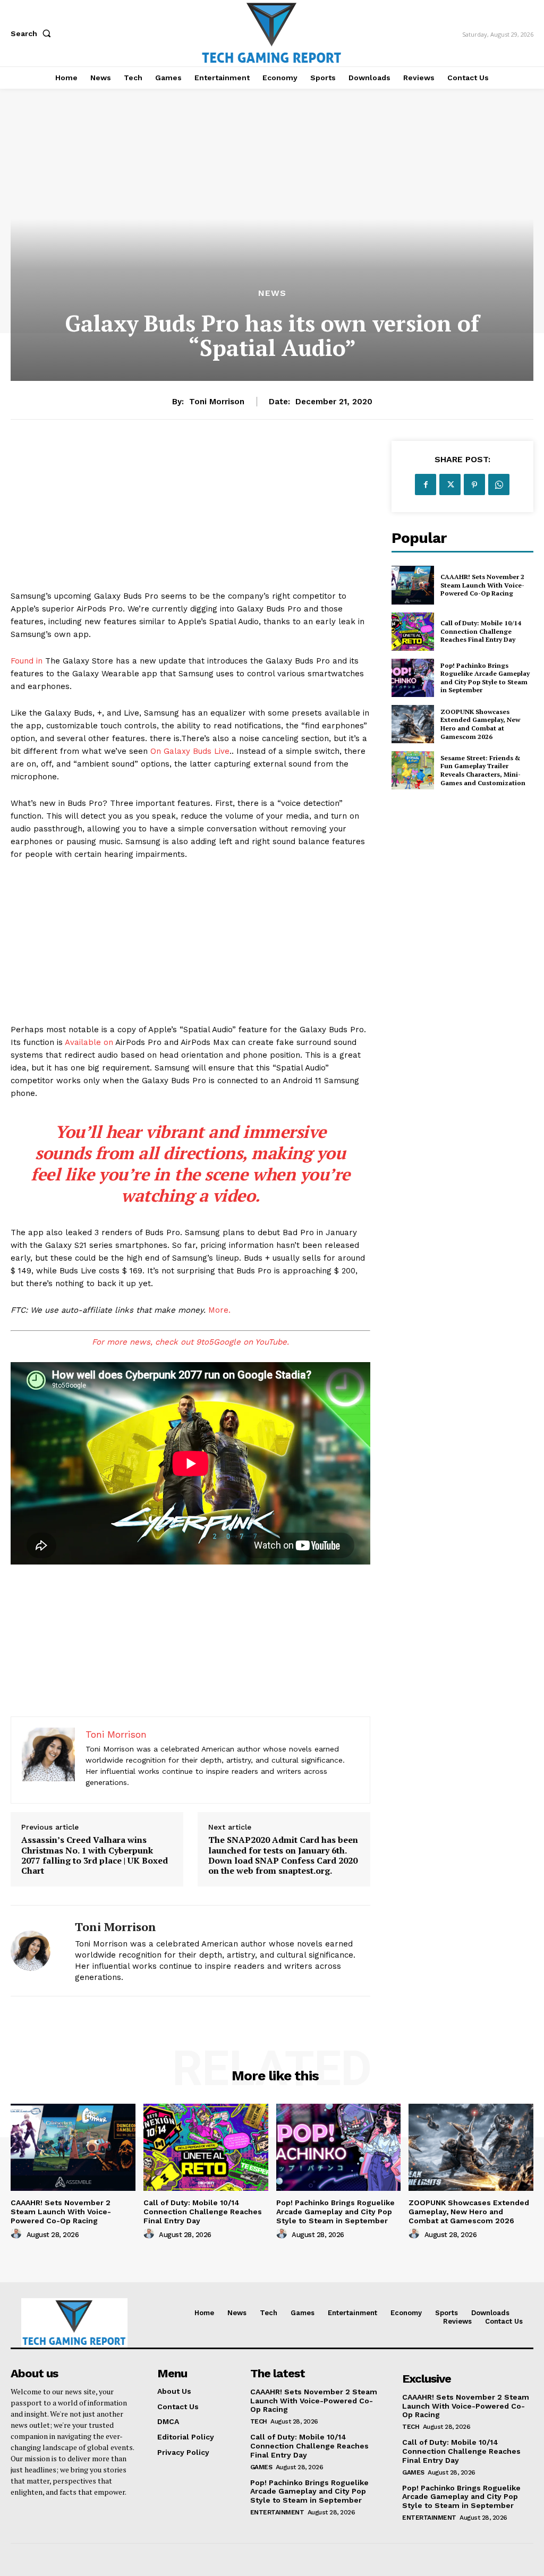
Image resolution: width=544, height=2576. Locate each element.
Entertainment (277, 2512)
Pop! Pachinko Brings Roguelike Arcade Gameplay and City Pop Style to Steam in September (485, 678)
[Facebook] (426, 484)
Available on (89, 1042)
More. (219, 1310)
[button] (33, 33)
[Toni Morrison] (36, 1950)
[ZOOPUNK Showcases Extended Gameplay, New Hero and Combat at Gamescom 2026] (413, 724)
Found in (27, 661)
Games (261, 2467)
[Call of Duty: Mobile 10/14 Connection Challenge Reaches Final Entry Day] (413, 632)
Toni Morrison (217, 402)
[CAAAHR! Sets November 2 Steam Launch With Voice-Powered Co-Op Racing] (413, 585)
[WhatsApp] (499, 484)
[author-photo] (18, 2234)
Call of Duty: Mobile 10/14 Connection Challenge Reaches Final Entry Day (481, 631)
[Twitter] (450, 484)
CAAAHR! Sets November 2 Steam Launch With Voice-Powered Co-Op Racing (482, 585)
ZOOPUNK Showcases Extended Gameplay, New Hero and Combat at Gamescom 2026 (480, 724)
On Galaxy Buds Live (190, 751)
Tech (259, 2421)
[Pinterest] (474, 484)
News (272, 293)
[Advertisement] (190, 515)
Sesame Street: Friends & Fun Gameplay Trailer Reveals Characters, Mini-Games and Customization (483, 770)
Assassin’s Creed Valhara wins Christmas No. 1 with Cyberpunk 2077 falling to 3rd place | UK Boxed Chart (95, 1855)
